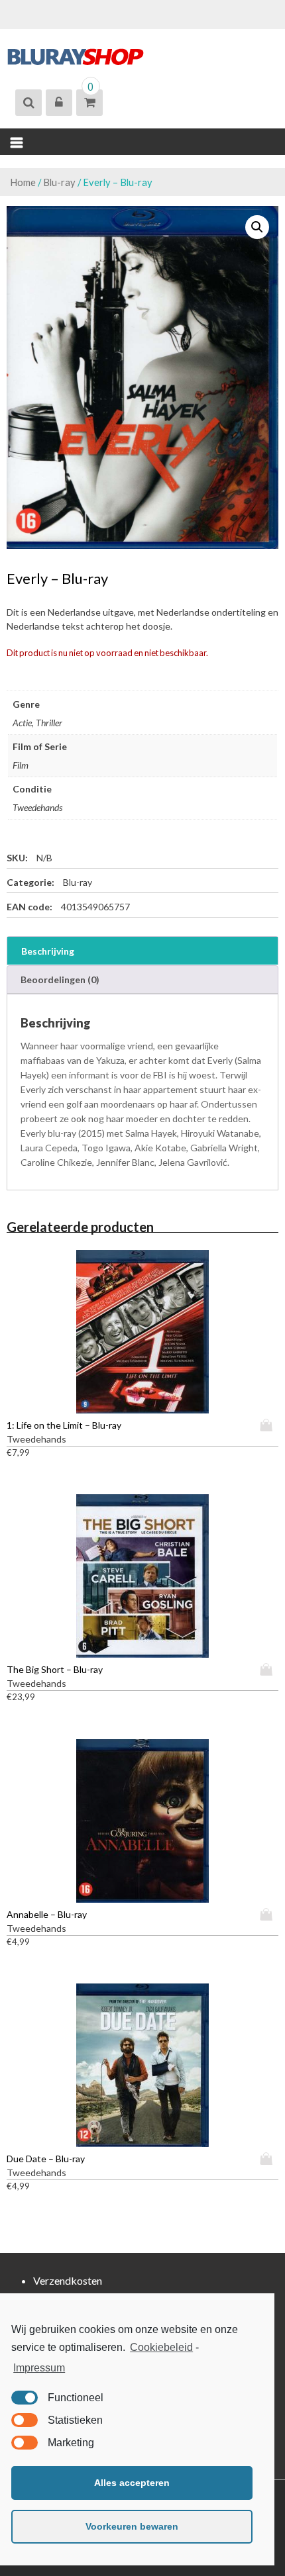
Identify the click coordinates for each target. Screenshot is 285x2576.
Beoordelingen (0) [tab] (60, 979)
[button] (257, 227)
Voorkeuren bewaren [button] (132, 2526)
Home (23, 182)
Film (21, 765)
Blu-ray (59, 182)
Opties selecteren (269, 1425)
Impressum (39, 2368)
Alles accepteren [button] (132, 2483)
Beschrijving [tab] (48, 951)
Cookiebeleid (161, 2347)
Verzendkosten (68, 2280)
